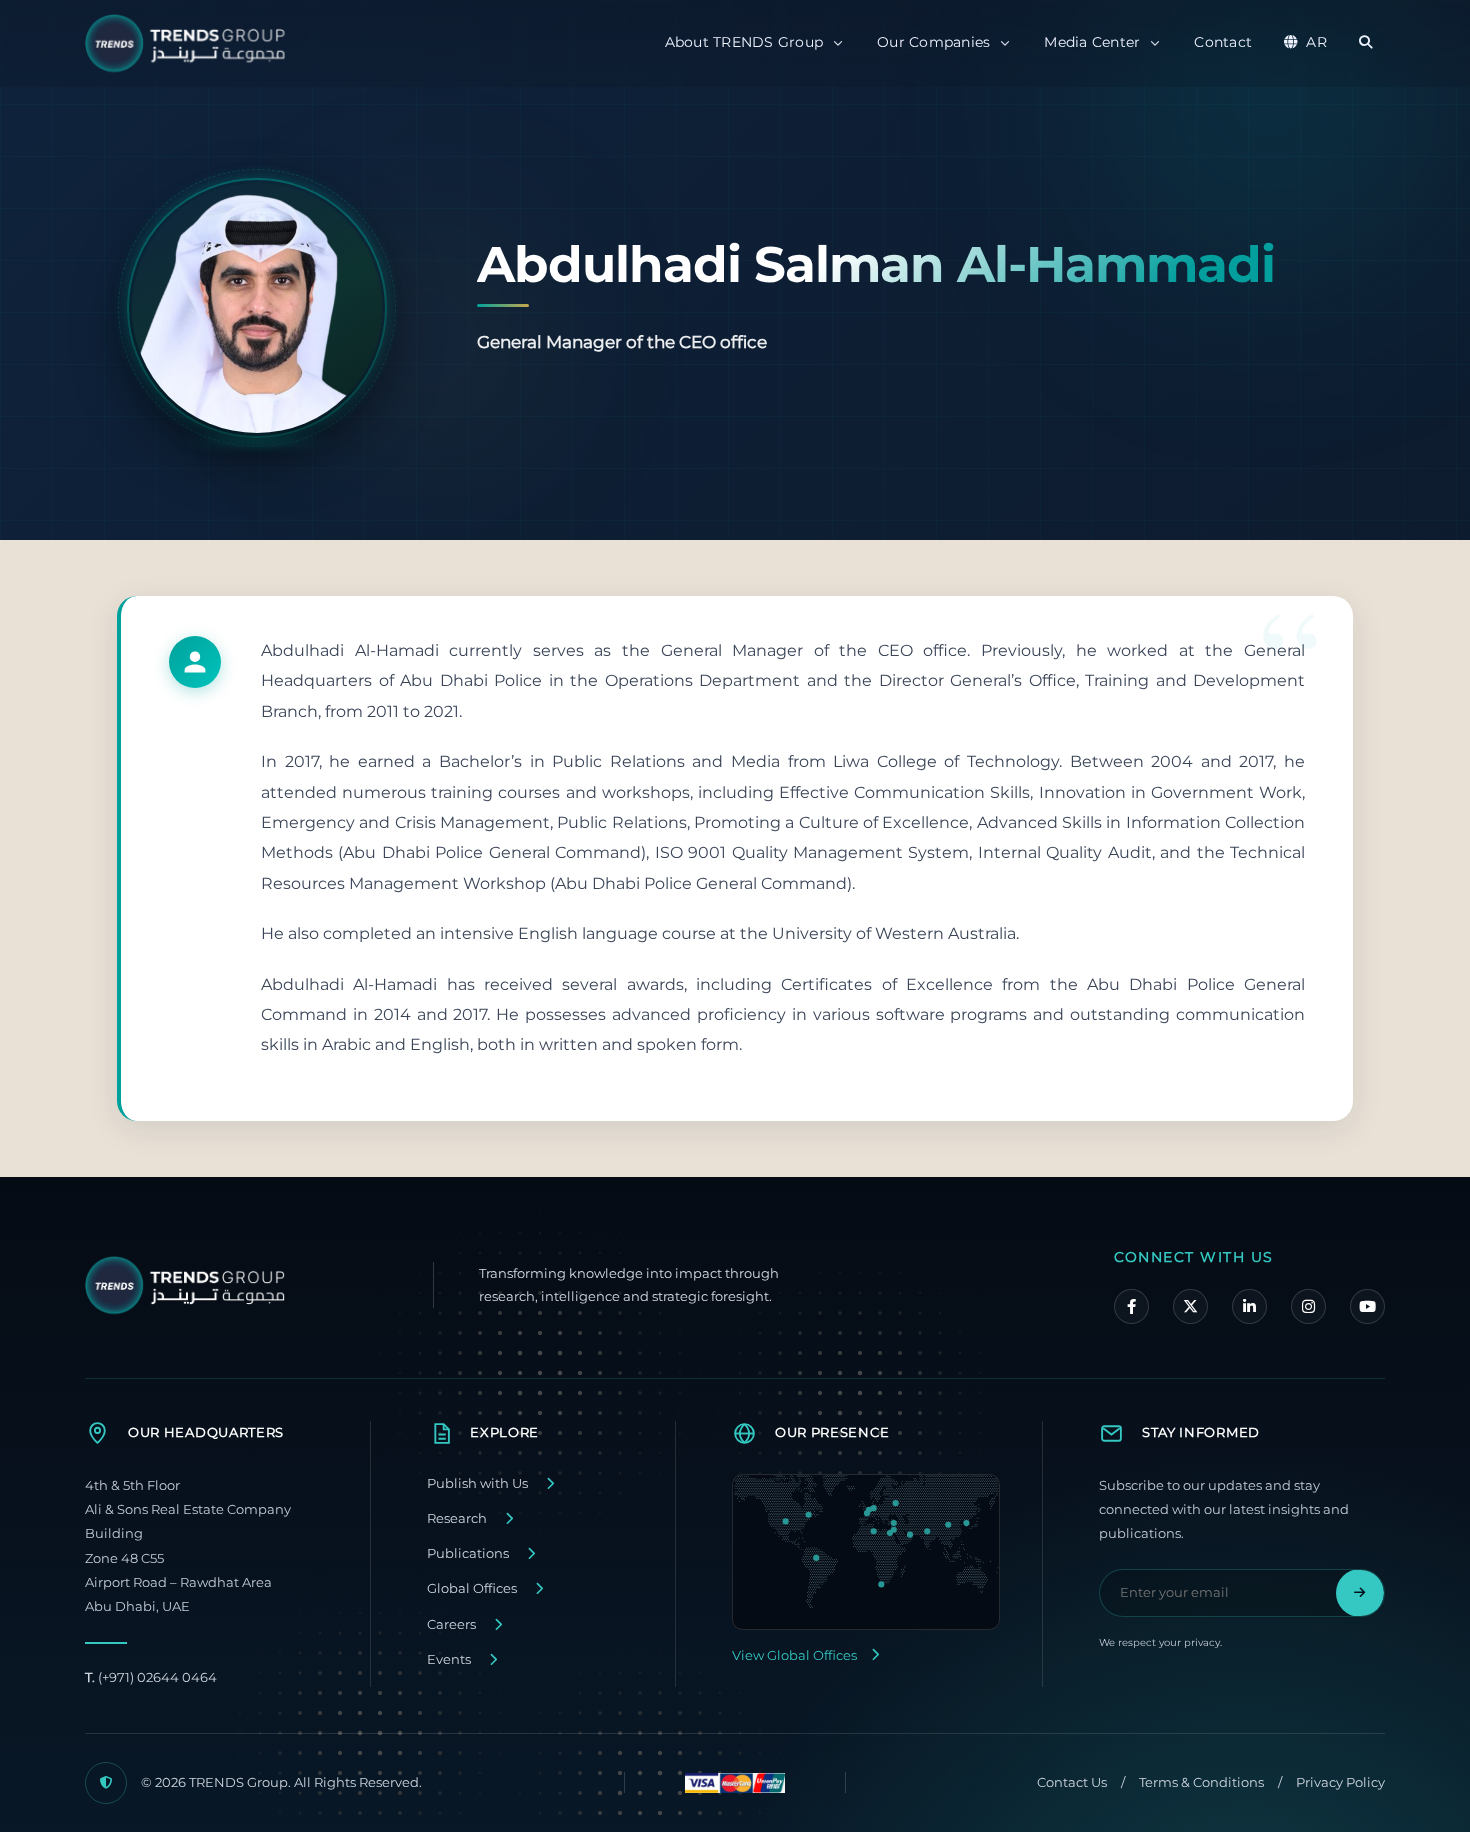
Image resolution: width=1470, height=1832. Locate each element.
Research (457, 1518)
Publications (468, 1553)
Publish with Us (477, 1483)
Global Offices (472, 1588)
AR (1316, 42)
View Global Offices (794, 1655)
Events (449, 1659)
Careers (451, 1624)
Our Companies (933, 42)
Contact (1223, 42)
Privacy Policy (1340, 1782)
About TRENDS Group (744, 42)
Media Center (1092, 42)
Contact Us (1072, 1782)
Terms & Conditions (1201, 1782)
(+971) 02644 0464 (151, 1677)
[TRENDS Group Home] (190, 43)
